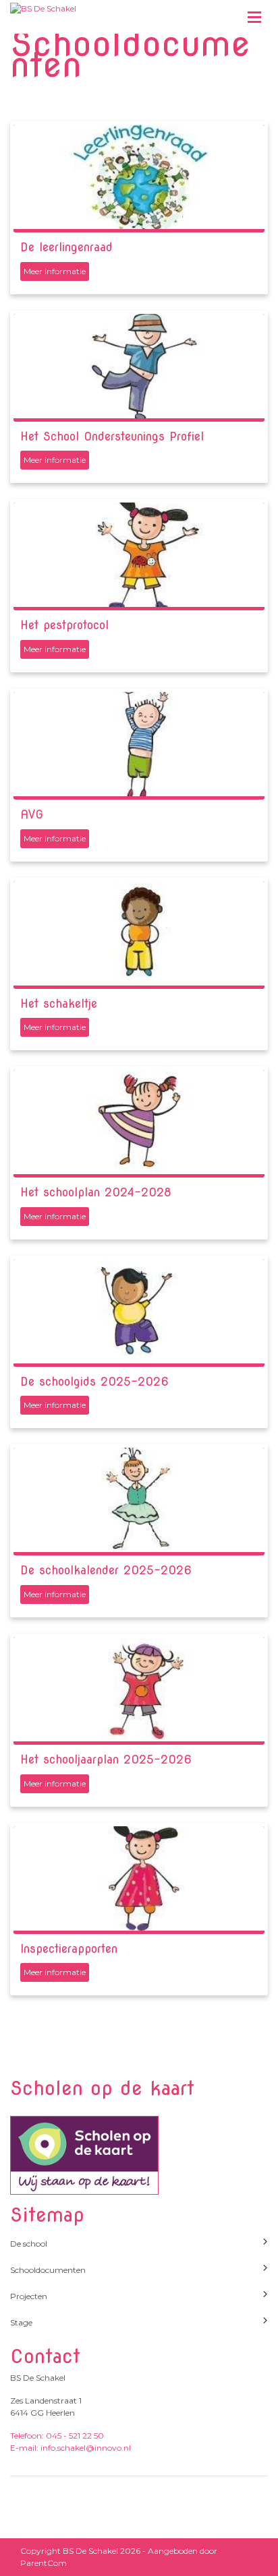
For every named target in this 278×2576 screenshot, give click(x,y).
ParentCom (44, 2563)
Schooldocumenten (48, 2270)
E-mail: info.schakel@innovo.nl (71, 2448)
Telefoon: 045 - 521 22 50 (57, 2436)
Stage (21, 2322)
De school (29, 2244)
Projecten (29, 2296)
